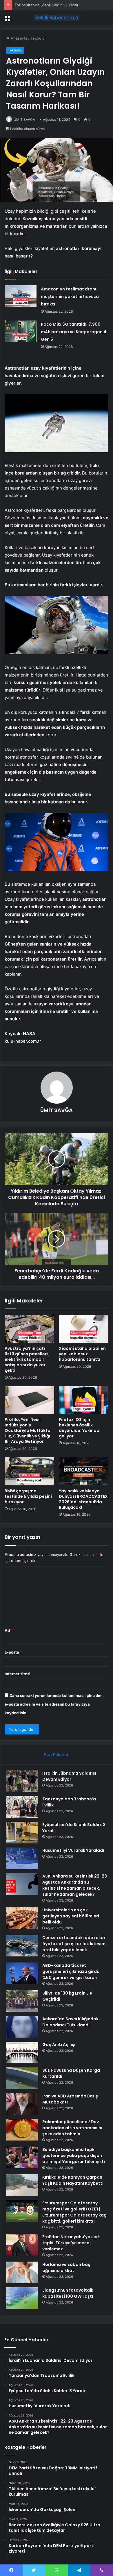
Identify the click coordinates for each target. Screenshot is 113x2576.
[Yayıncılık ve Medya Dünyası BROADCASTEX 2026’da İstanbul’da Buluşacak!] (84, 1471)
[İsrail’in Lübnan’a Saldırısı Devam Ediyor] (22, 1781)
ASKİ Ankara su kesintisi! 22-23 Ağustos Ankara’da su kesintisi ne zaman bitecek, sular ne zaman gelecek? (75, 1885)
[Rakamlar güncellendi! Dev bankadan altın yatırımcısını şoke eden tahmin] (22, 2130)
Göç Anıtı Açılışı (59, 2045)
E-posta (13, 1652)
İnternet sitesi (18, 1674)
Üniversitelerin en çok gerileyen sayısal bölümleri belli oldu (71, 1916)
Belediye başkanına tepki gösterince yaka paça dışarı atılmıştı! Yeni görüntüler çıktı (74, 2156)
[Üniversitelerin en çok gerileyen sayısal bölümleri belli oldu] (22, 1918)
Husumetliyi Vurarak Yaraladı (73, 1850)
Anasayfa (18, 38)
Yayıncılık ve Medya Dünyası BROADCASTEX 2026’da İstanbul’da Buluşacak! (83, 1499)
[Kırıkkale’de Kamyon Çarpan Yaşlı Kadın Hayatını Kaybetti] (22, 2185)
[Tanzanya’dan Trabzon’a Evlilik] (22, 1807)
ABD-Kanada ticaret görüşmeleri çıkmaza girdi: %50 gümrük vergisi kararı (71, 1971)
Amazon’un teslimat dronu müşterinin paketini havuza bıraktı (70, 296)
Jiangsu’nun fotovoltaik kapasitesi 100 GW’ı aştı (68, 2293)
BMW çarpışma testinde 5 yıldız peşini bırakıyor (28, 1496)
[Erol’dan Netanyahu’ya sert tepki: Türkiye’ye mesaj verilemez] (22, 2245)
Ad (9, 1630)
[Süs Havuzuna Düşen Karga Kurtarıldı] (22, 2078)
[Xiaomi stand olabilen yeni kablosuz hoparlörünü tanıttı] (84, 1329)
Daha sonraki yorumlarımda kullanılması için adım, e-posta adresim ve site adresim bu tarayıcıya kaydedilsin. (54, 1704)
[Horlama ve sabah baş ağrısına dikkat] (22, 2272)
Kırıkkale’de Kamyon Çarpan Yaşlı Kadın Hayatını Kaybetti (73, 2180)
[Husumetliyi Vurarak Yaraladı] (22, 1858)
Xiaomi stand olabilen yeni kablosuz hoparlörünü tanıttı (82, 1354)
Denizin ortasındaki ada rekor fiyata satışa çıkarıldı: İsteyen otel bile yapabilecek (74, 1944)
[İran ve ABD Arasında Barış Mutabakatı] (22, 2104)
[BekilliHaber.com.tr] (57, 18)
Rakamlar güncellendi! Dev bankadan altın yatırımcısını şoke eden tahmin (72, 2128)
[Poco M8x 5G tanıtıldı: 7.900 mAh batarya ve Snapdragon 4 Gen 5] (21, 331)
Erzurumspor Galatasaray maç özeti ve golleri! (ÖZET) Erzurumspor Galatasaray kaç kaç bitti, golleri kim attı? (74, 2212)
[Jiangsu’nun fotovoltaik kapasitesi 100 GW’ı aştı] (22, 2298)
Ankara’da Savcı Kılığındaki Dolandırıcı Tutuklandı (71, 2022)
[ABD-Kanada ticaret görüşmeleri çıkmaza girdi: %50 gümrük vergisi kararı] (22, 1973)
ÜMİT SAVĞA (24, 119)
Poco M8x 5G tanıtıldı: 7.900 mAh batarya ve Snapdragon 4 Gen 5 (74, 332)
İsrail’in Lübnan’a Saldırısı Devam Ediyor (69, 1776)
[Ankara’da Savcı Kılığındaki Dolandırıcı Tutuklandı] (22, 2027)
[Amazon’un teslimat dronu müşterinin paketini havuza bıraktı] (21, 296)
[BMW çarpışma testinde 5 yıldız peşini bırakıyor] (29, 1471)
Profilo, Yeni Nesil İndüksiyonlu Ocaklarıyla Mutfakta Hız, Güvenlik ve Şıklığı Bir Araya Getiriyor (28, 1430)
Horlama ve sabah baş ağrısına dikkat (66, 2268)
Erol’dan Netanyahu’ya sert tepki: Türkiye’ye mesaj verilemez (71, 2243)
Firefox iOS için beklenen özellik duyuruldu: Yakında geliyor (79, 1428)
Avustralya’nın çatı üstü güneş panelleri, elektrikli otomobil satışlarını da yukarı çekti (27, 1359)
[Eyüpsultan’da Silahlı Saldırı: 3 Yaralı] (22, 1833)
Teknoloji (38, 38)
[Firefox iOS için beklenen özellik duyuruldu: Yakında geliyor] (84, 1400)
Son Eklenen (57, 1755)
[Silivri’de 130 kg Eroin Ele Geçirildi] (22, 2001)
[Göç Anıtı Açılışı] (22, 2053)
